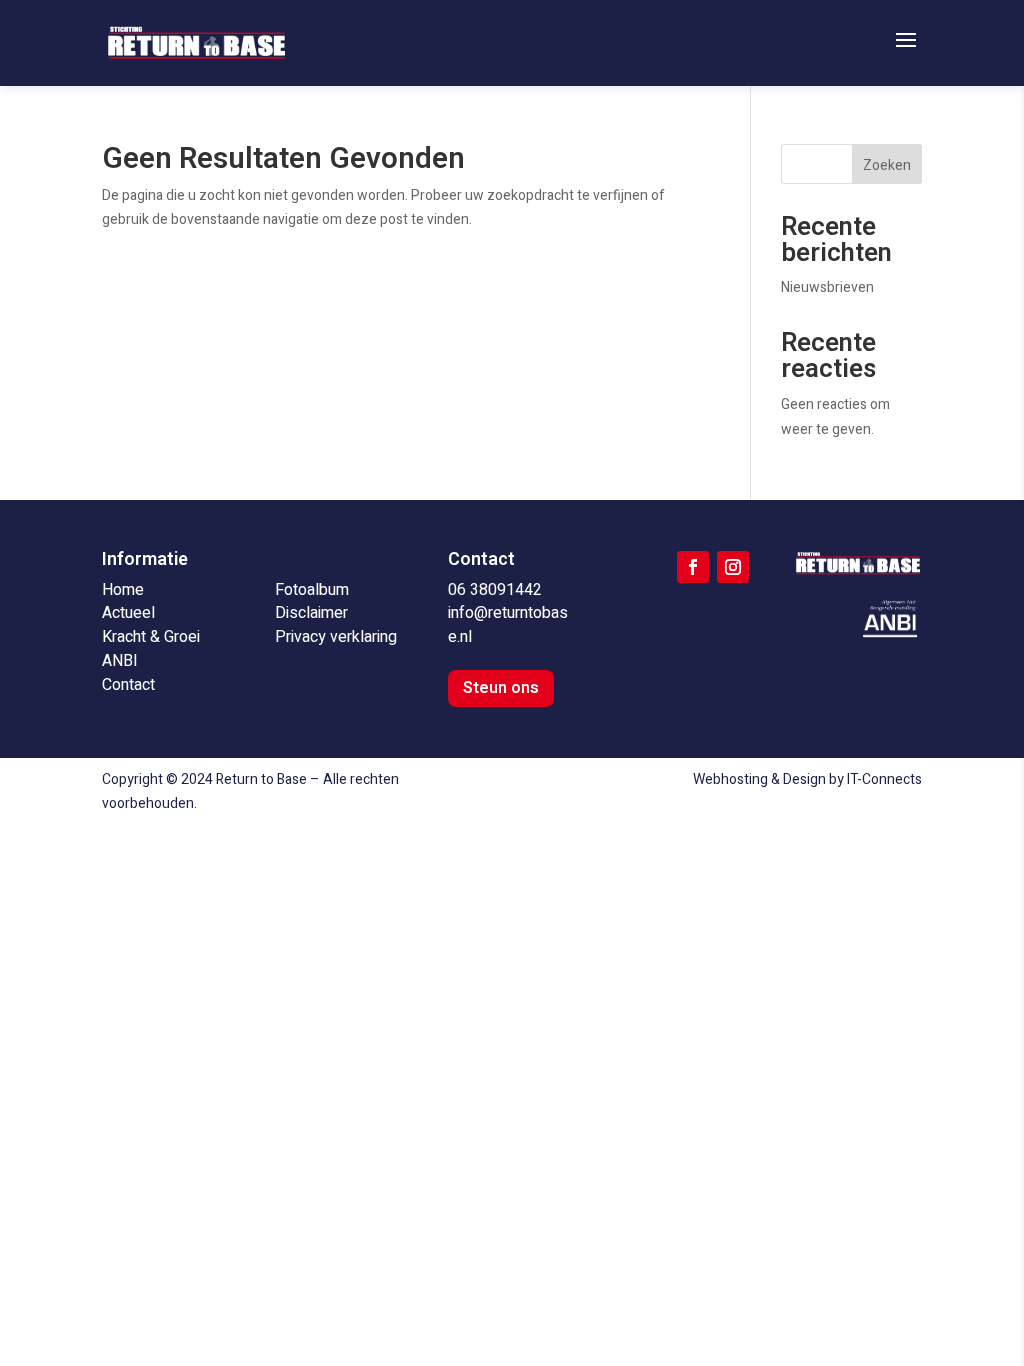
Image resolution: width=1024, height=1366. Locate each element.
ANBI (120, 661)
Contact (128, 685)
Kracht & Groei (151, 637)
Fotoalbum (312, 590)
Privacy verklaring (336, 637)
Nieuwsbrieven (827, 287)
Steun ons (501, 688)
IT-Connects (884, 779)
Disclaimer (311, 613)
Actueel (128, 613)
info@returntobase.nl (508, 625)
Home (123, 590)
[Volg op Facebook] (693, 567)
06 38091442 (495, 590)
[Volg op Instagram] (733, 567)
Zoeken (887, 165)
